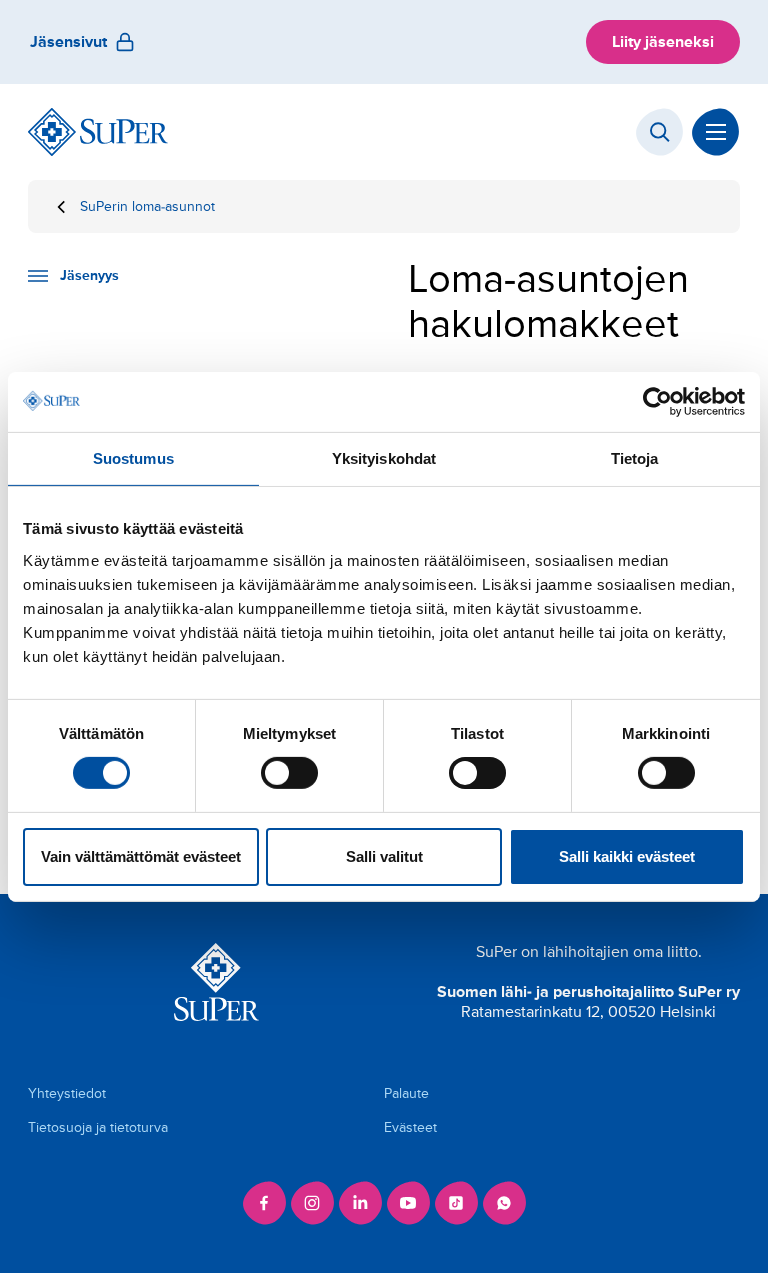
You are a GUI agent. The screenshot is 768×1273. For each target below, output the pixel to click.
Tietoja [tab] (635, 457)
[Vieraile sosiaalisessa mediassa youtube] (408, 1203)
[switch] (289, 773)
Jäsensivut (68, 42)
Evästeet (410, 1127)
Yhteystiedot (67, 1093)
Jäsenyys (89, 275)
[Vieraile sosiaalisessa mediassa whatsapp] (504, 1203)
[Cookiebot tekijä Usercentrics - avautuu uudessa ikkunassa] (657, 401)
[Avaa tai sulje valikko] (716, 132)
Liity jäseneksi (663, 42)
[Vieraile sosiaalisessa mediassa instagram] (312, 1203)
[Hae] (660, 132)
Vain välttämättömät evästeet (141, 856)
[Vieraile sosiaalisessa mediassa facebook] (264, 1203)
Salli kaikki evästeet (627, 856)
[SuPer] (98, 132)
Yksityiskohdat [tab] (384, 457)
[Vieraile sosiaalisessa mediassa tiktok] (456, 1203)
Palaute (406, 1093)
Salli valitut (384, 856)
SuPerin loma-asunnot (147, 206)
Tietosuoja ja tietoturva (98, 1127)
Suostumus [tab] (133, 457)
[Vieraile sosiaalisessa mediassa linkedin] (360, 1203)
